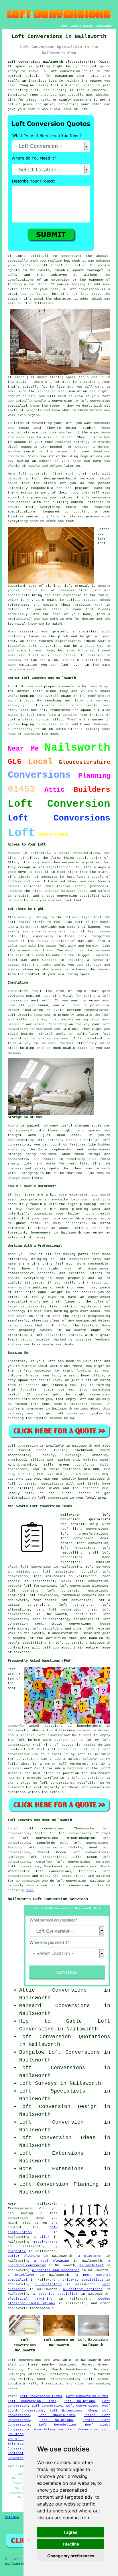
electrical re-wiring (30, 2299)
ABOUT (75, 26)
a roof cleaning (52, 2261)
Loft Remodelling (58, 2425)
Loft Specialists (57, 2415)
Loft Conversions (82, 2406)
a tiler (42, 2237)
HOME (64, 26)
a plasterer (90, 2256)
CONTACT (88, 26)
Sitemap (12, 2517)
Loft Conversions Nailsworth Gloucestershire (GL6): (59, 62)
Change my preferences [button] (71, 2556)
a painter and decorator (56, 2270)
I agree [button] (71, 2532)
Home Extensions (49, 2430)
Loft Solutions (79, 2401)
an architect (92, 2265)
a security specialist (55, 2294)
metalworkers (46, 2242)
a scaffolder (48, 2284)
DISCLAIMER (104, 26)
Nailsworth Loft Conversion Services (48, 1899)
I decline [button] (71, 2544)
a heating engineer (83, 2289)
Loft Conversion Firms (41, 2396)
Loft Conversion (47, 2406)
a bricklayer (21, 2275)
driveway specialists (83, 2280)
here (30, 1890)
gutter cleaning (24, 2256)
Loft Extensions (66, 2411)
